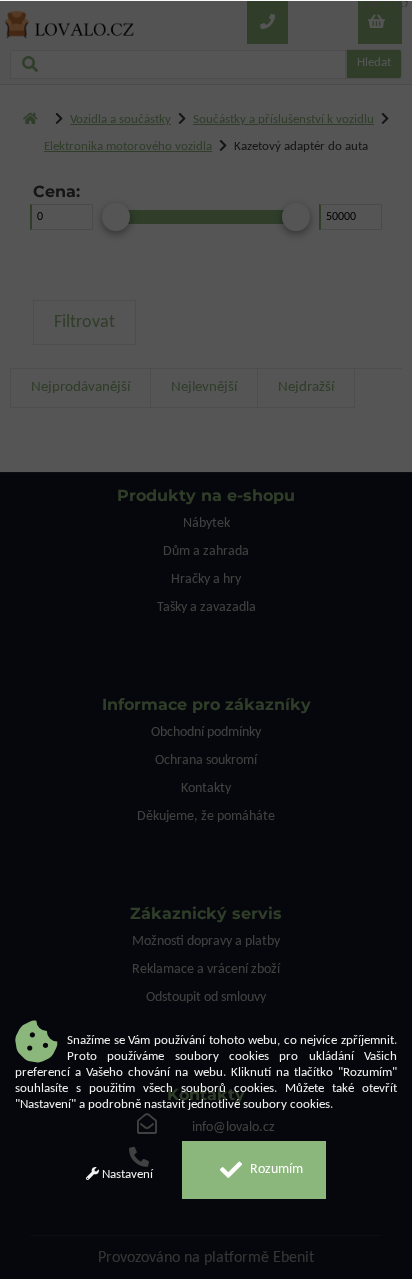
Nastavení (126, 1174)
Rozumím (275, 1169)
